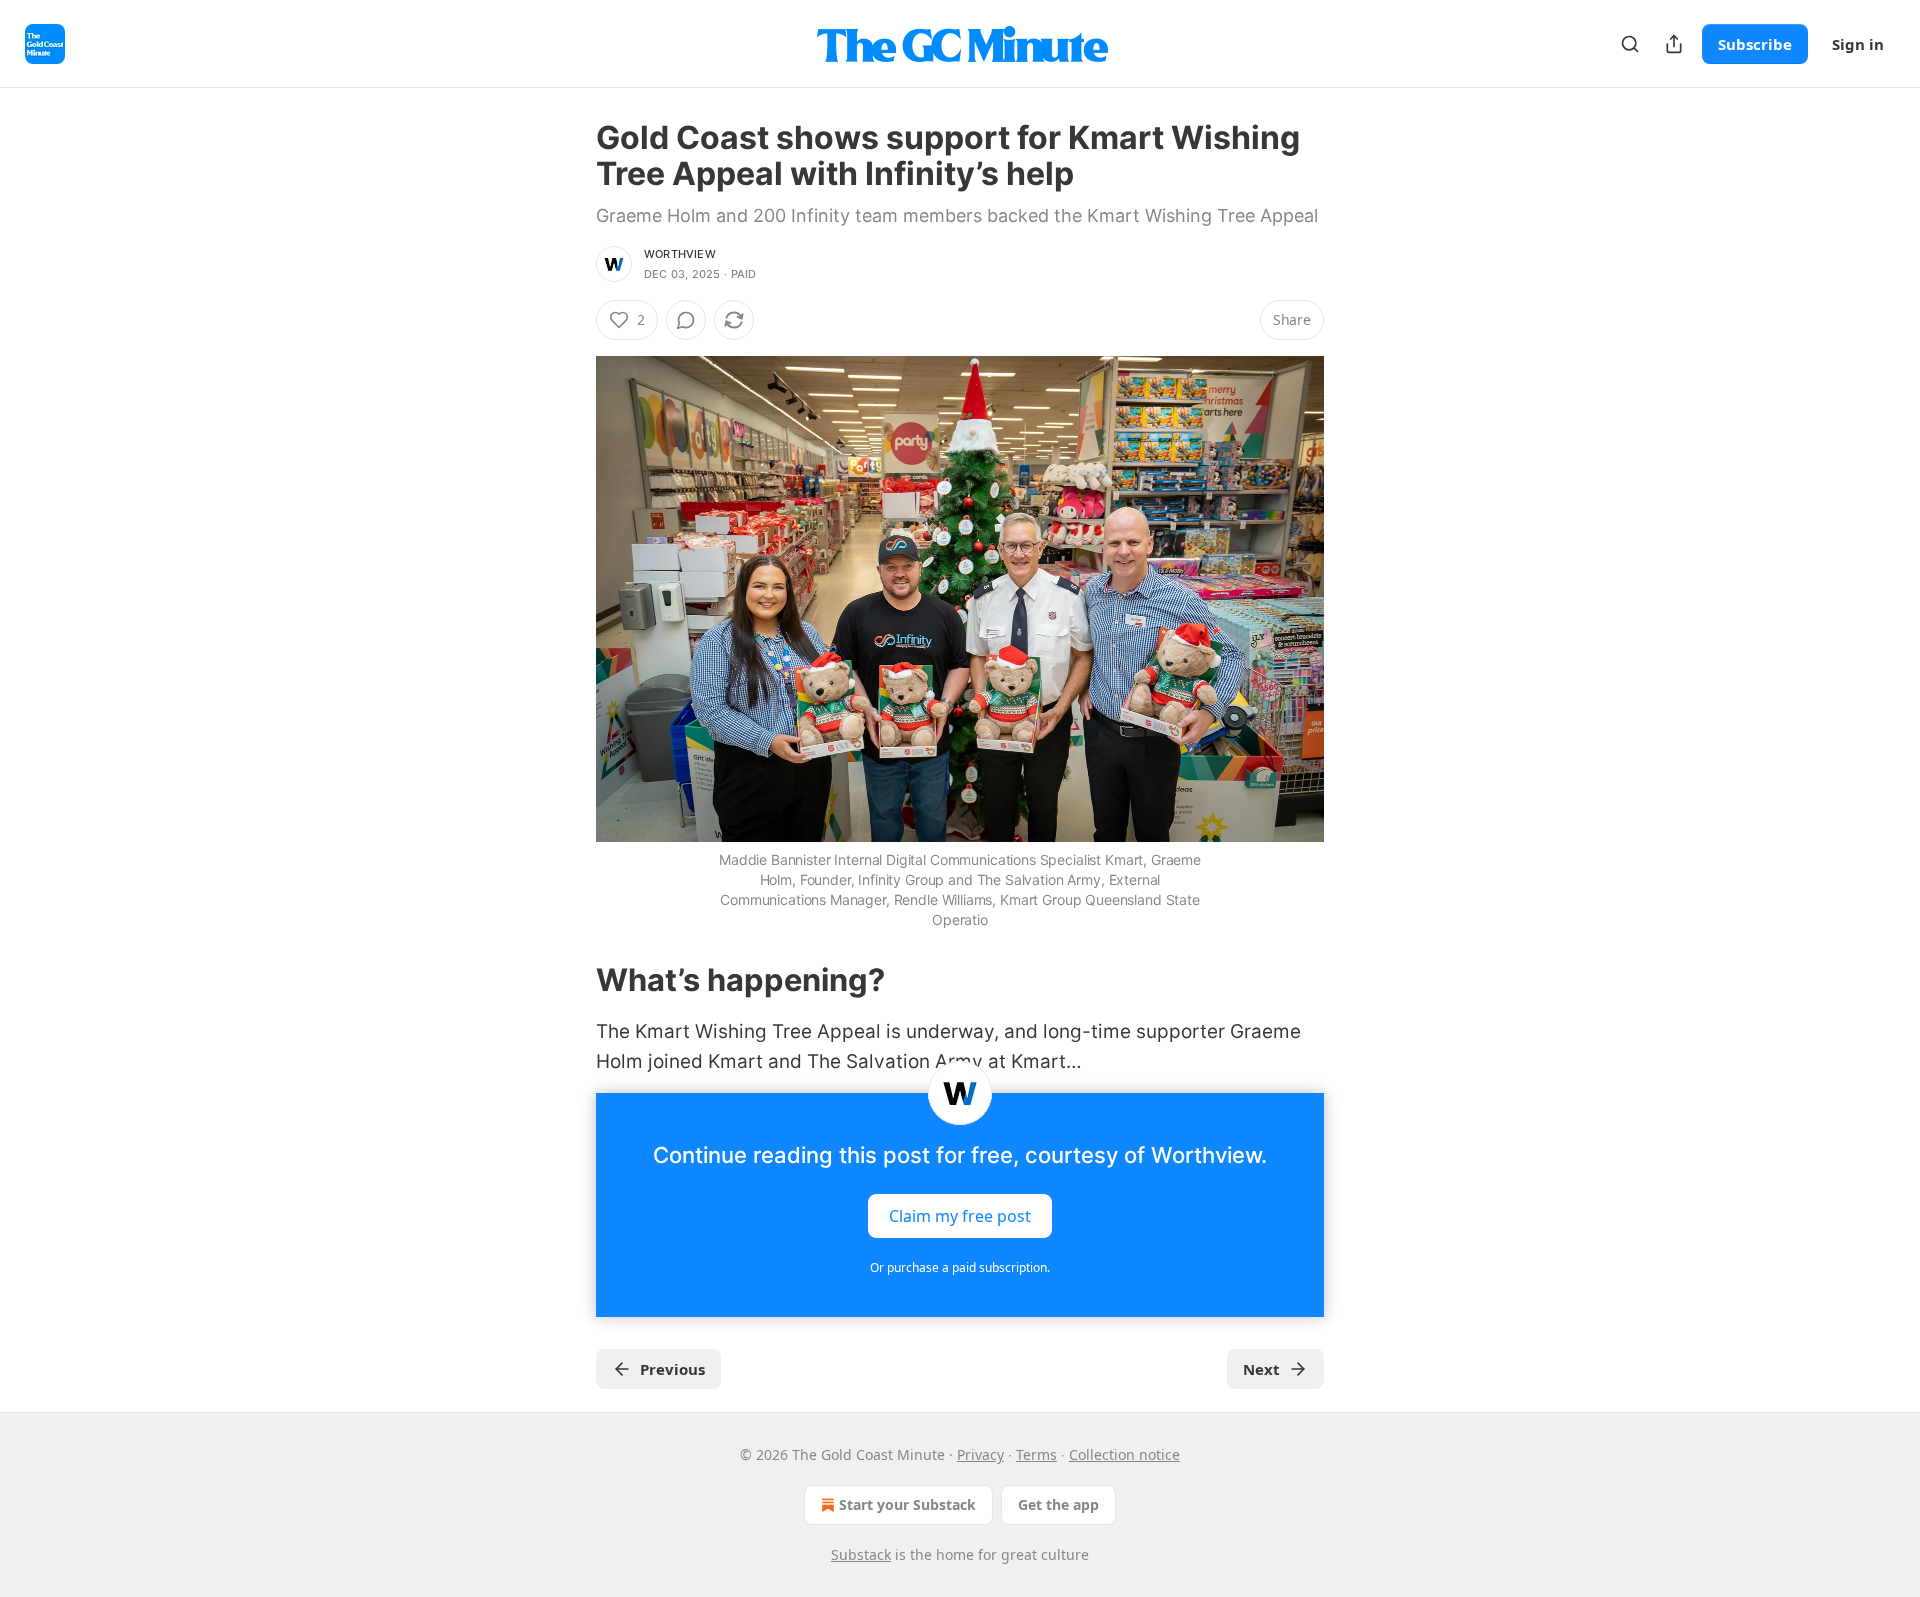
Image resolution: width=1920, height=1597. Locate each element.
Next (1261, 1369)
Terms (1036, 1454)
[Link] (568, 979)
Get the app (1058, 1504)
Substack (861, 1554)
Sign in (1858, 44)
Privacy (980, 1454)
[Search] (1630, 44)
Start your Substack (907, 1504)
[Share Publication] (1674, 44)
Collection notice (1124, 1454)
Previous (672, 1369)
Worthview (680, 254)
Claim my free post (960, 1216)
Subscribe (1755, 44)
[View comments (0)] (686, 320)
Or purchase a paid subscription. (960, 1267)
